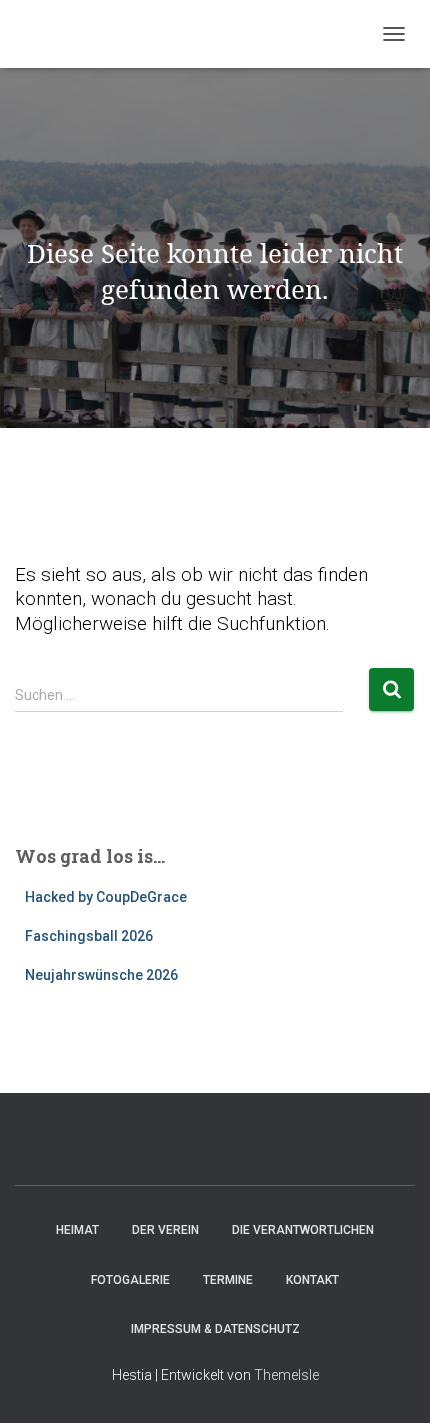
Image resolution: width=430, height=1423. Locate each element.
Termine (228, 1280)
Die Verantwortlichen (303, 1230)
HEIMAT (77, 1230)
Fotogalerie (130, 1280)
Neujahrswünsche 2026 (101, 975)
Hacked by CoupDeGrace (106, 897)
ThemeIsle (286, 1375)
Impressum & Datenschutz (215, 1329)
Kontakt (312, 1280)
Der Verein (165, 1230)
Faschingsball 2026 (89, 936)
